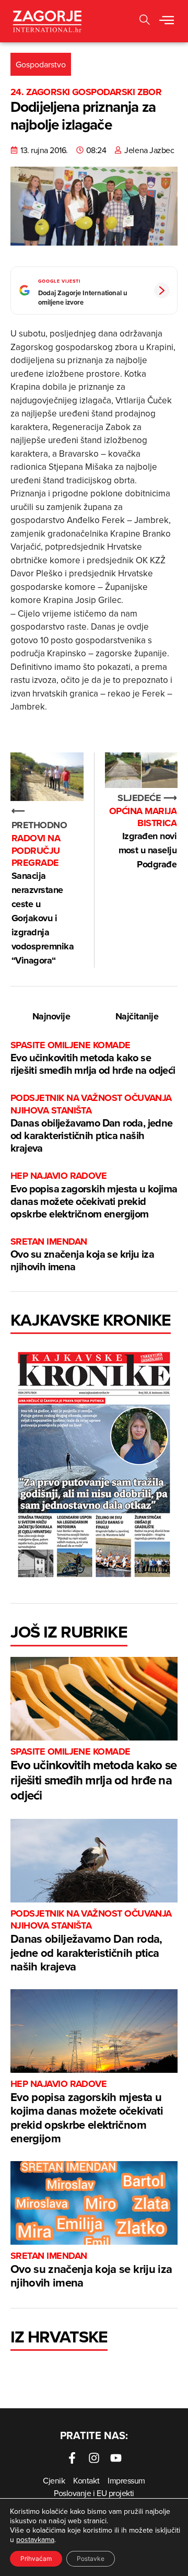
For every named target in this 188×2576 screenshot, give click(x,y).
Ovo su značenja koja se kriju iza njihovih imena (82, 1255)
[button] (167, 21)
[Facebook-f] (72, 2458)
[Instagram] (94, 2458)
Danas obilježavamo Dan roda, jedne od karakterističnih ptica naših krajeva (92, 1124)
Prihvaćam (36, 2558)
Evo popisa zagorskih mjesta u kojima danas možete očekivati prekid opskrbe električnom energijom (94, 1195)
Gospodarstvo (41, 64)
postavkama (35, 2539)
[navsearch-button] (145, 21)
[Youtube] (116, 2458)
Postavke (91, 2558)
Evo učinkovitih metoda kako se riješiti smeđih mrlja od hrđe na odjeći (93, 1058)
